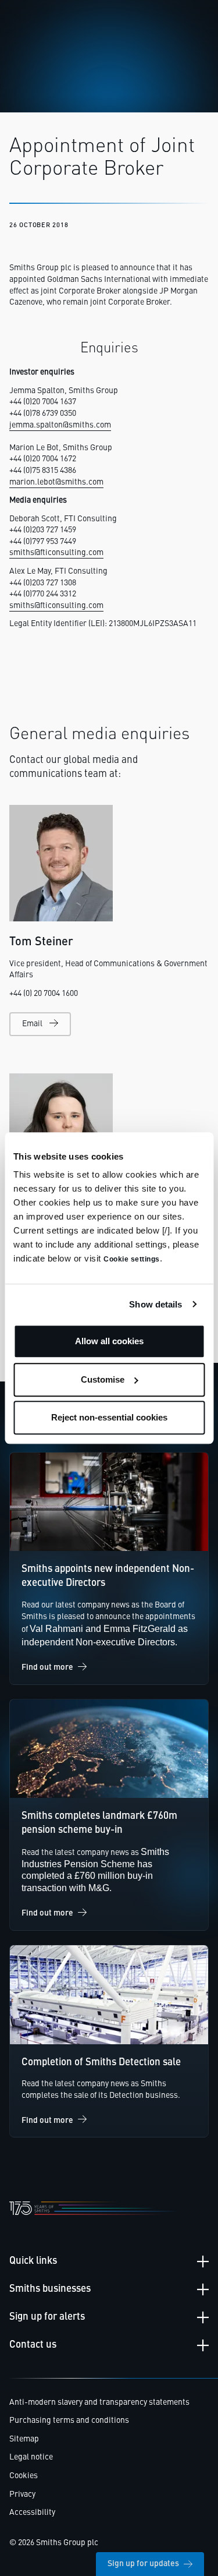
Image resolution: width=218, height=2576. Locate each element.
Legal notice (31, 2457)
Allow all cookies (109, 1341)
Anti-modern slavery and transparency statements (99, 2402)
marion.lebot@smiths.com (56, 482)
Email (32, 1024)
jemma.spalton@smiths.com (60, 425)
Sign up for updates (143, 2564)
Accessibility (32, 2513)
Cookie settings (132, 1259)
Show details (156, 1304)
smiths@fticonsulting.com (56, 553)
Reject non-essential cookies (109, 1417)
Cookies (24, 2476)
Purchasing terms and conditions (69, 2420)
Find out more (47, 1667)
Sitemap (24, 2439)
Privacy (22, 2494)
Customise (103, 1379)
